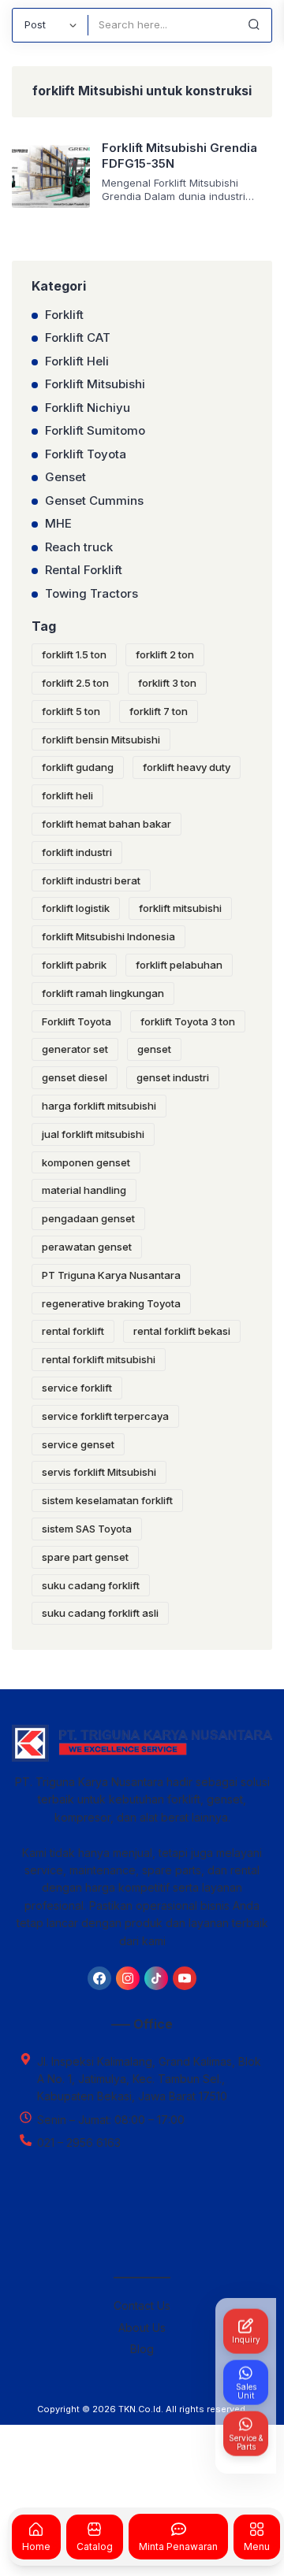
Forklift (64, 315)
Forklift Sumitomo (95, 430)
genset (154, 1049)
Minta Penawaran (178, 2546)
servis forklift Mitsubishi (99, 1472)
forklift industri (77, 852)
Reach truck (79, 547)
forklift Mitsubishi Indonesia (108, 936)
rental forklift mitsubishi (99, 1359)
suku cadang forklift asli (100, 1613)
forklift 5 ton (71, 711)
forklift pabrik (74, 965)
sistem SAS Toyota (87, 1529)
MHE (58, 523)
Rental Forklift (84, 570)
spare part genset (85, 1557)
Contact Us (142, 2305)
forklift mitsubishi (180, 908)
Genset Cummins (94, 500)
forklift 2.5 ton (75, 683)
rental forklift (73, 1331)
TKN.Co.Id (140, 2409)
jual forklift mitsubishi (93, 1134)
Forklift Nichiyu (88, 408)
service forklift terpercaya (105, 1416)
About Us (142, 2328)
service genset (78, 1444)
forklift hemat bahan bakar (106, 824)
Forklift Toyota (86, 454)
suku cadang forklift (91, 1585)
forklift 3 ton (167, 683)
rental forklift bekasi (182, 1331)
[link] (99, 1978)
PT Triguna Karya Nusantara (111, 1275)
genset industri (173, 1077)
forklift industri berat (91, 880)
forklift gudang (78, 767)
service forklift (77, 1388)
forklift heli (67, 795)
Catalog (95, 2546)
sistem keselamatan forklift (107, 1500)
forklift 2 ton (165, 654)
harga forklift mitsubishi (99, 1106)
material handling (84, 1190)
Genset (65, 477)
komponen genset (86, 1162)
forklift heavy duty (187, 767)
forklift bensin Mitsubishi (101, 739)
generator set (75, 1049)
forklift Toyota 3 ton (188, 1021)
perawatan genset (87, 1247)
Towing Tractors (92, 593)
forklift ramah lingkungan (103, 993)
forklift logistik (76, 908)
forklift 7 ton (159, 711)
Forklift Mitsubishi (95, 384)
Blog (142, 2349)
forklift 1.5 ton (74, 654)
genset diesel (75, 1077)
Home (36, 2546)
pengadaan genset (88, 1218)
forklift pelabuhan (179, 965)
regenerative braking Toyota (111, 1303)
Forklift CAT (78, 337)
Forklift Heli (77, 361)
